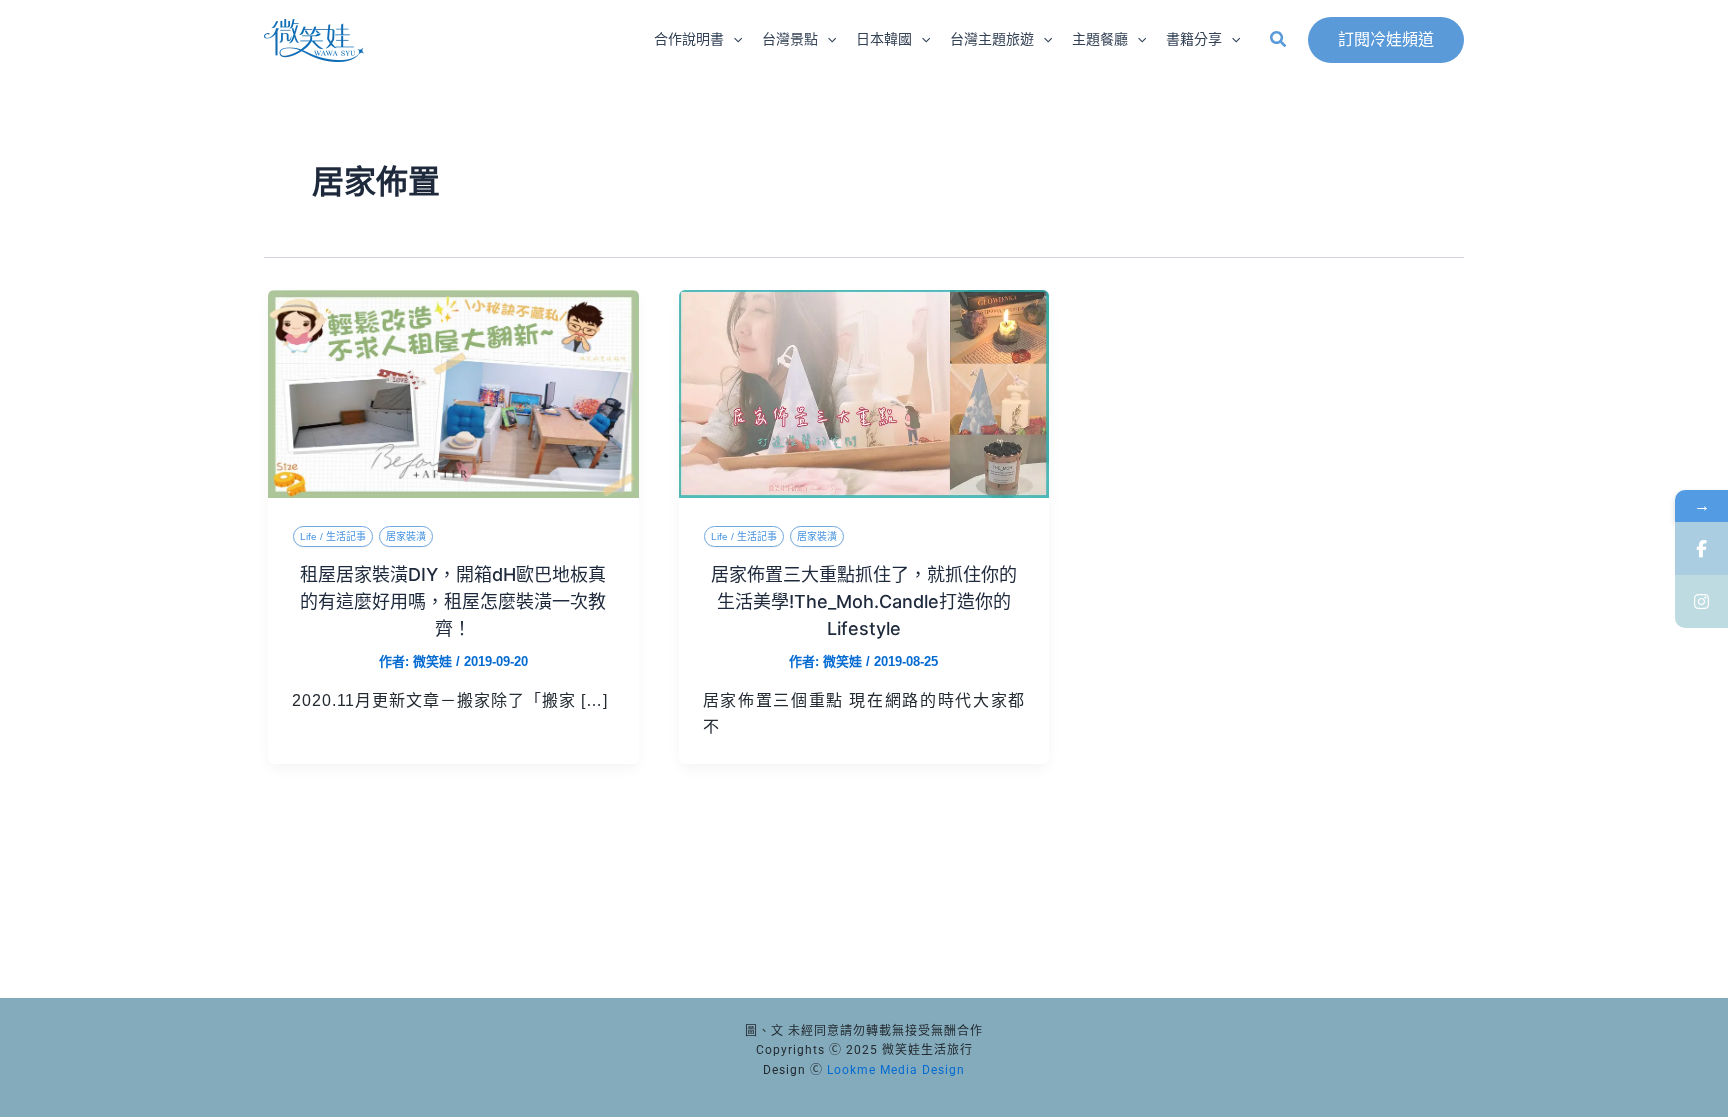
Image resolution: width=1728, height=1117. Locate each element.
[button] (733, 40)
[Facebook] (1701, 548)
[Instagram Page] (1701, 601)
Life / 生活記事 (333, 536)
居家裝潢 (406, 536)
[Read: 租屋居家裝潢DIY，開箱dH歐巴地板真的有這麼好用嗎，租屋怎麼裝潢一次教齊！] (453, 392)
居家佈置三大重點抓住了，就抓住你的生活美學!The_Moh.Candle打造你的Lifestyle (864, 601)
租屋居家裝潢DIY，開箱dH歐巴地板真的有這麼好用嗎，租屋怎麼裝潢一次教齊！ (453, 601)
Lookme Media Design (896, 1070)
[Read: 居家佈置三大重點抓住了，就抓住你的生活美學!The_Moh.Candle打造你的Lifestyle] (864, 392)
